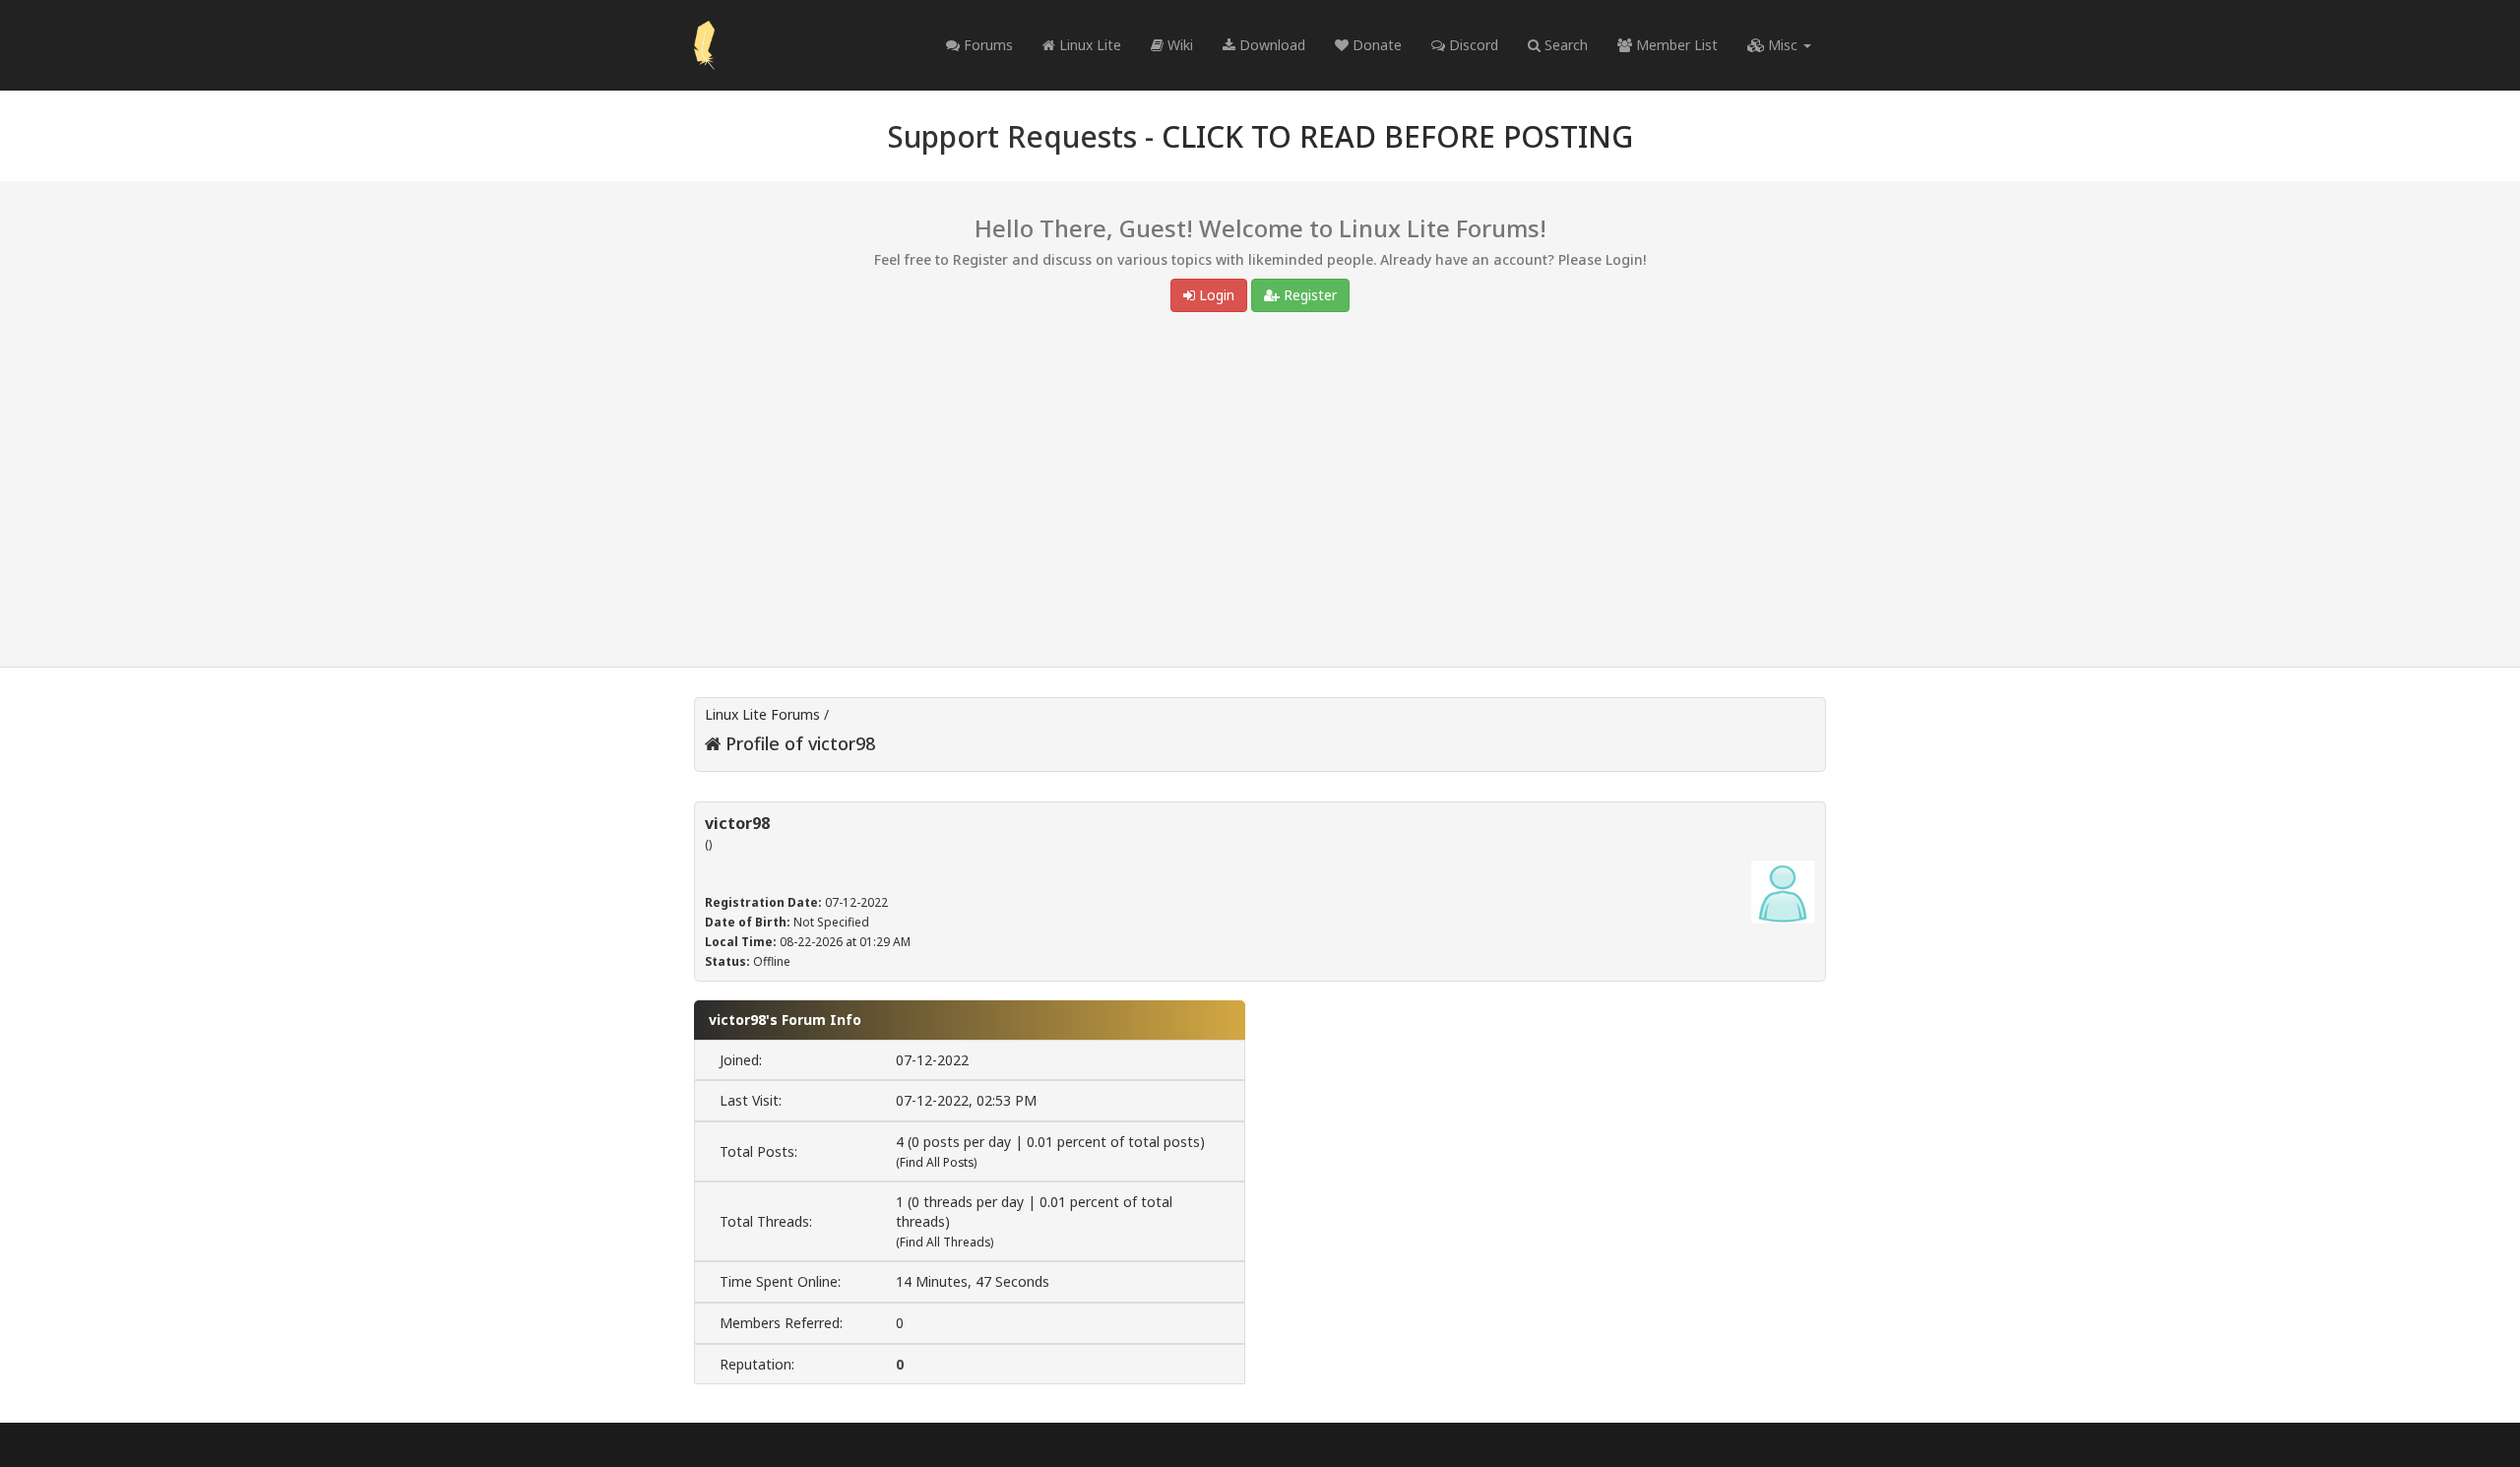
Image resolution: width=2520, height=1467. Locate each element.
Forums (986, 45)
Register (1308, 295)
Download (1270, 45)
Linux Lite (1088, 45)
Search (1564, 45)
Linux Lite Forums (762, 714)
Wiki (1178, 45)
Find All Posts (937, 1162)
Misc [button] (1783, 45)
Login (1215, 295)
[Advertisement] (1260, 494)
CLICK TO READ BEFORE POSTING (1397, 136)
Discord (1472, 45)
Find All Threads (945, 1242)
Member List (1675, 45)
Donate (1375, 45)
